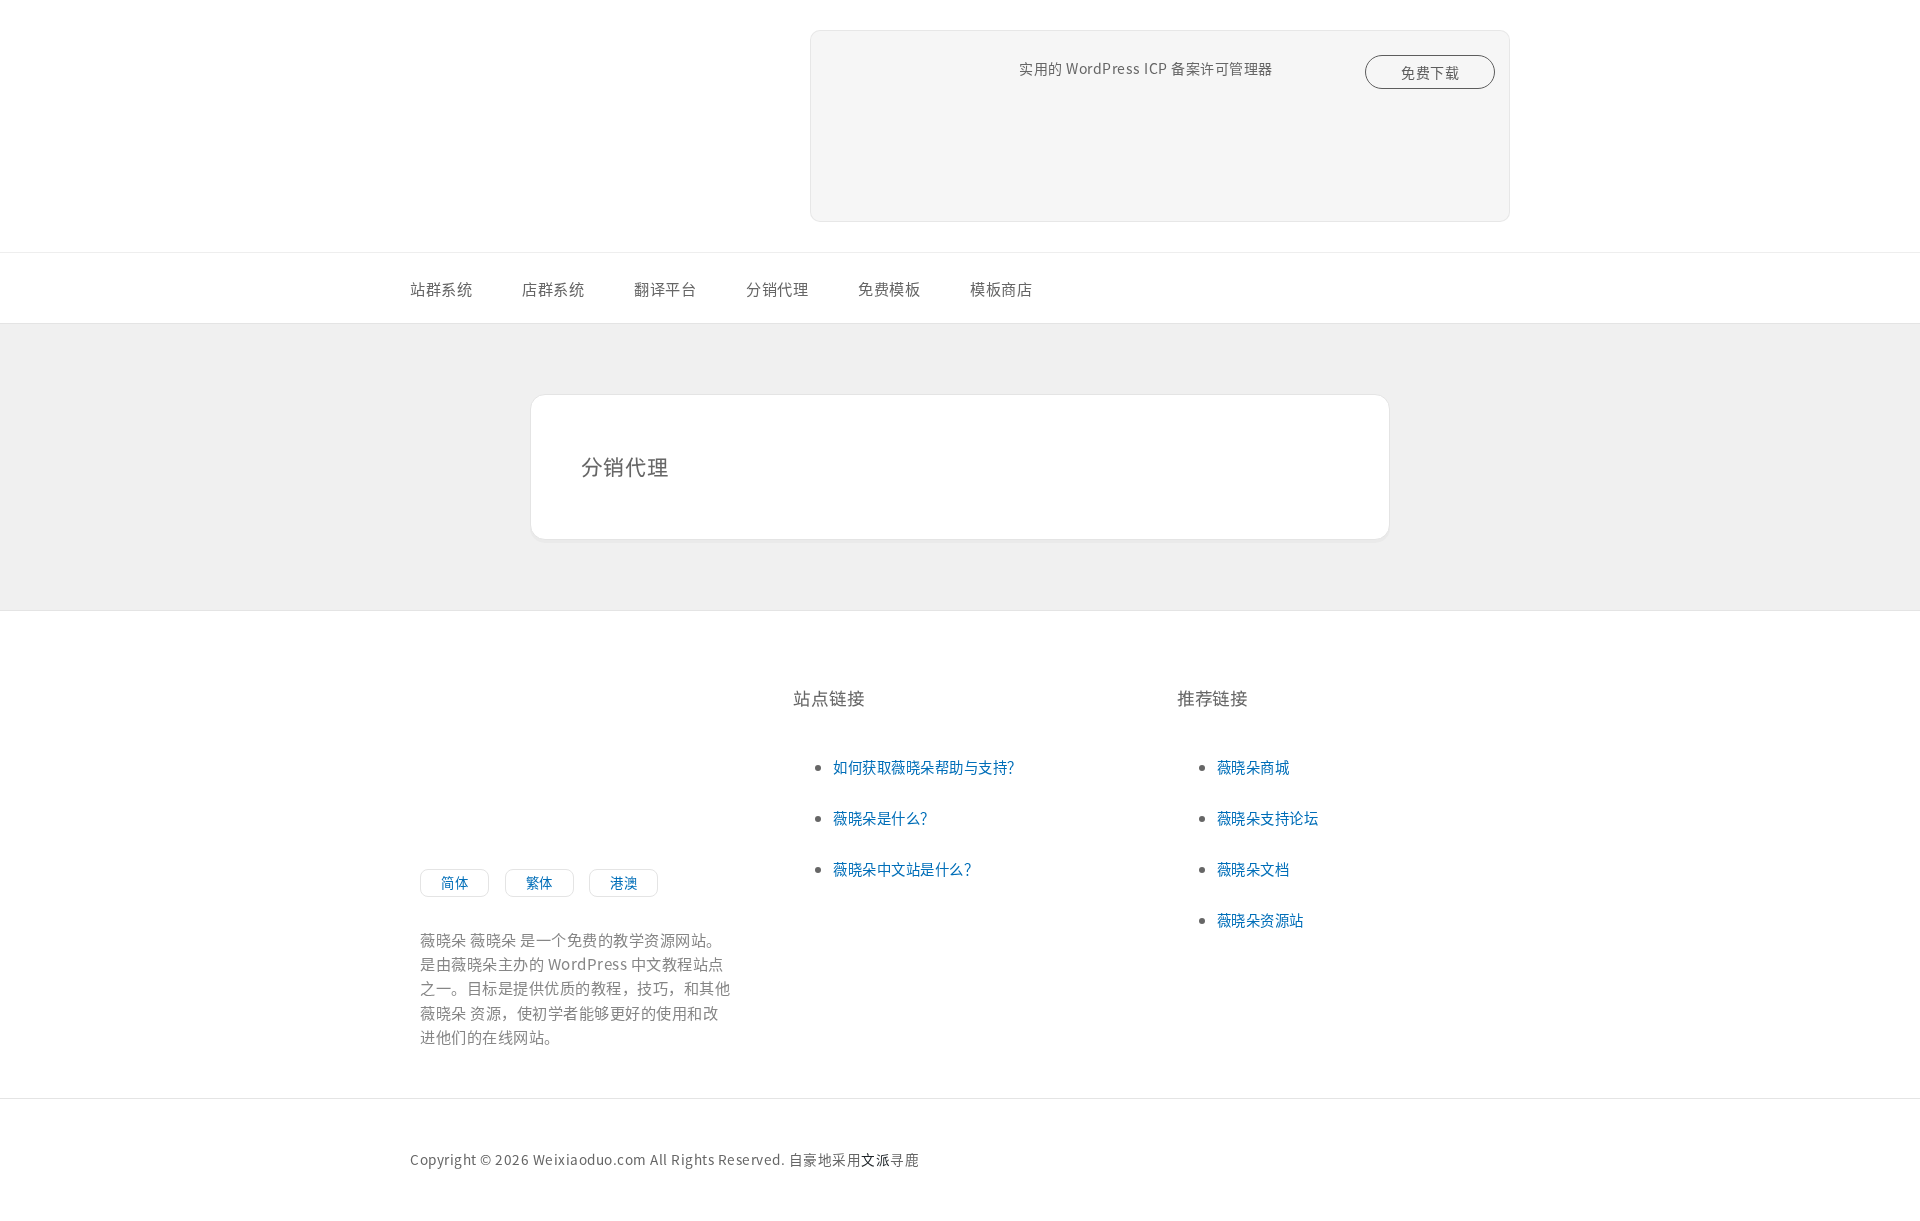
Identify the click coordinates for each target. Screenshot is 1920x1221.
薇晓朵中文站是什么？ (905, 868)
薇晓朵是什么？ (884, 817)
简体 (454, 882)
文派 (875, 1159)
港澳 (623, 882)
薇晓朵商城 (1253, 766)
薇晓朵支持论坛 (1268, 817)
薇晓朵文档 (1253, 868)
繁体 (539, 882)
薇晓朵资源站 (1260, 919)
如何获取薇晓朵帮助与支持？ (927, 766)
